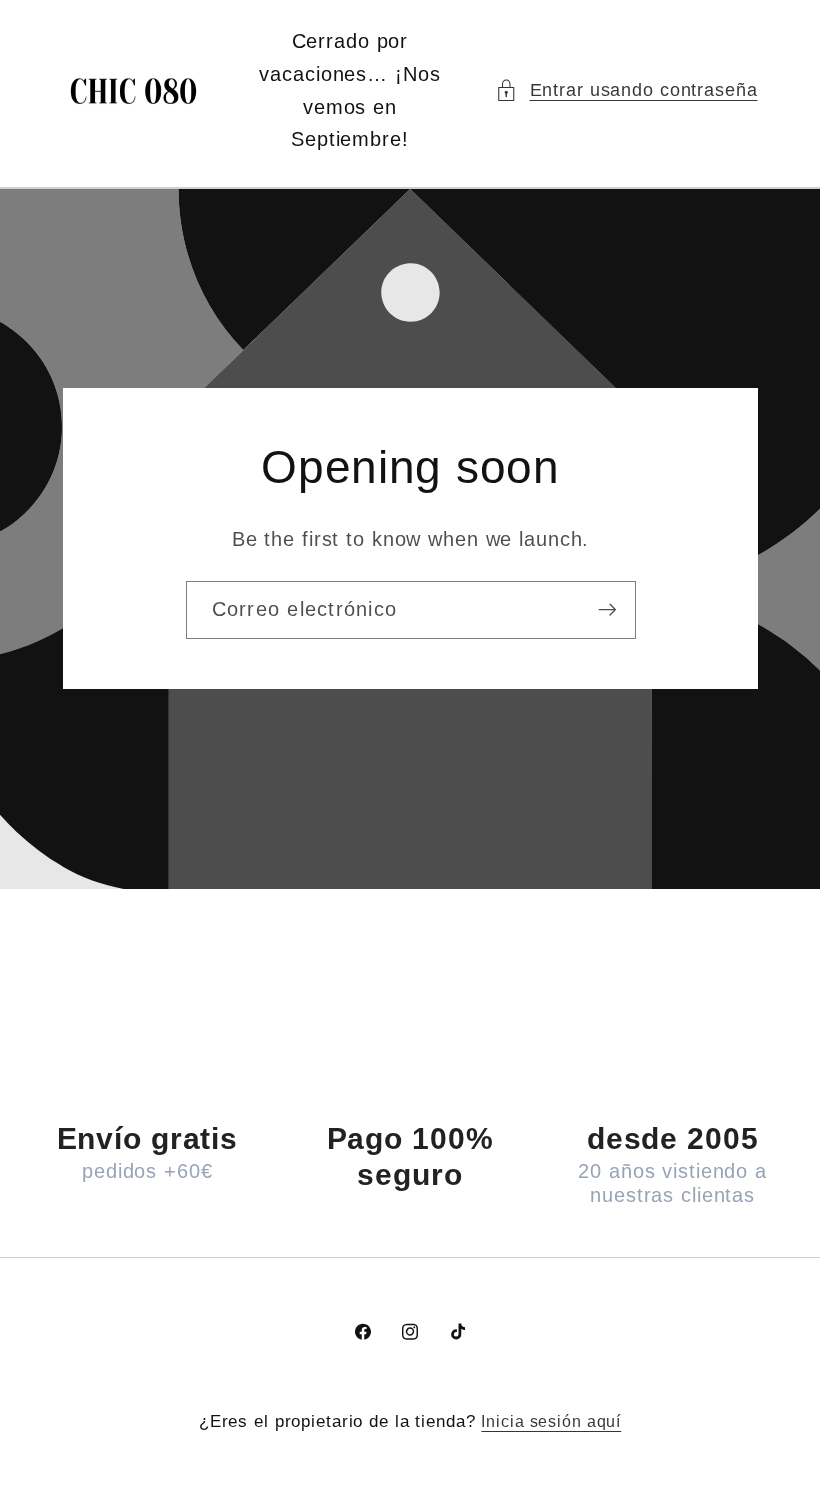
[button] (626, 90)
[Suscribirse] (606, 610)
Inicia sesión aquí (551, 1421)
